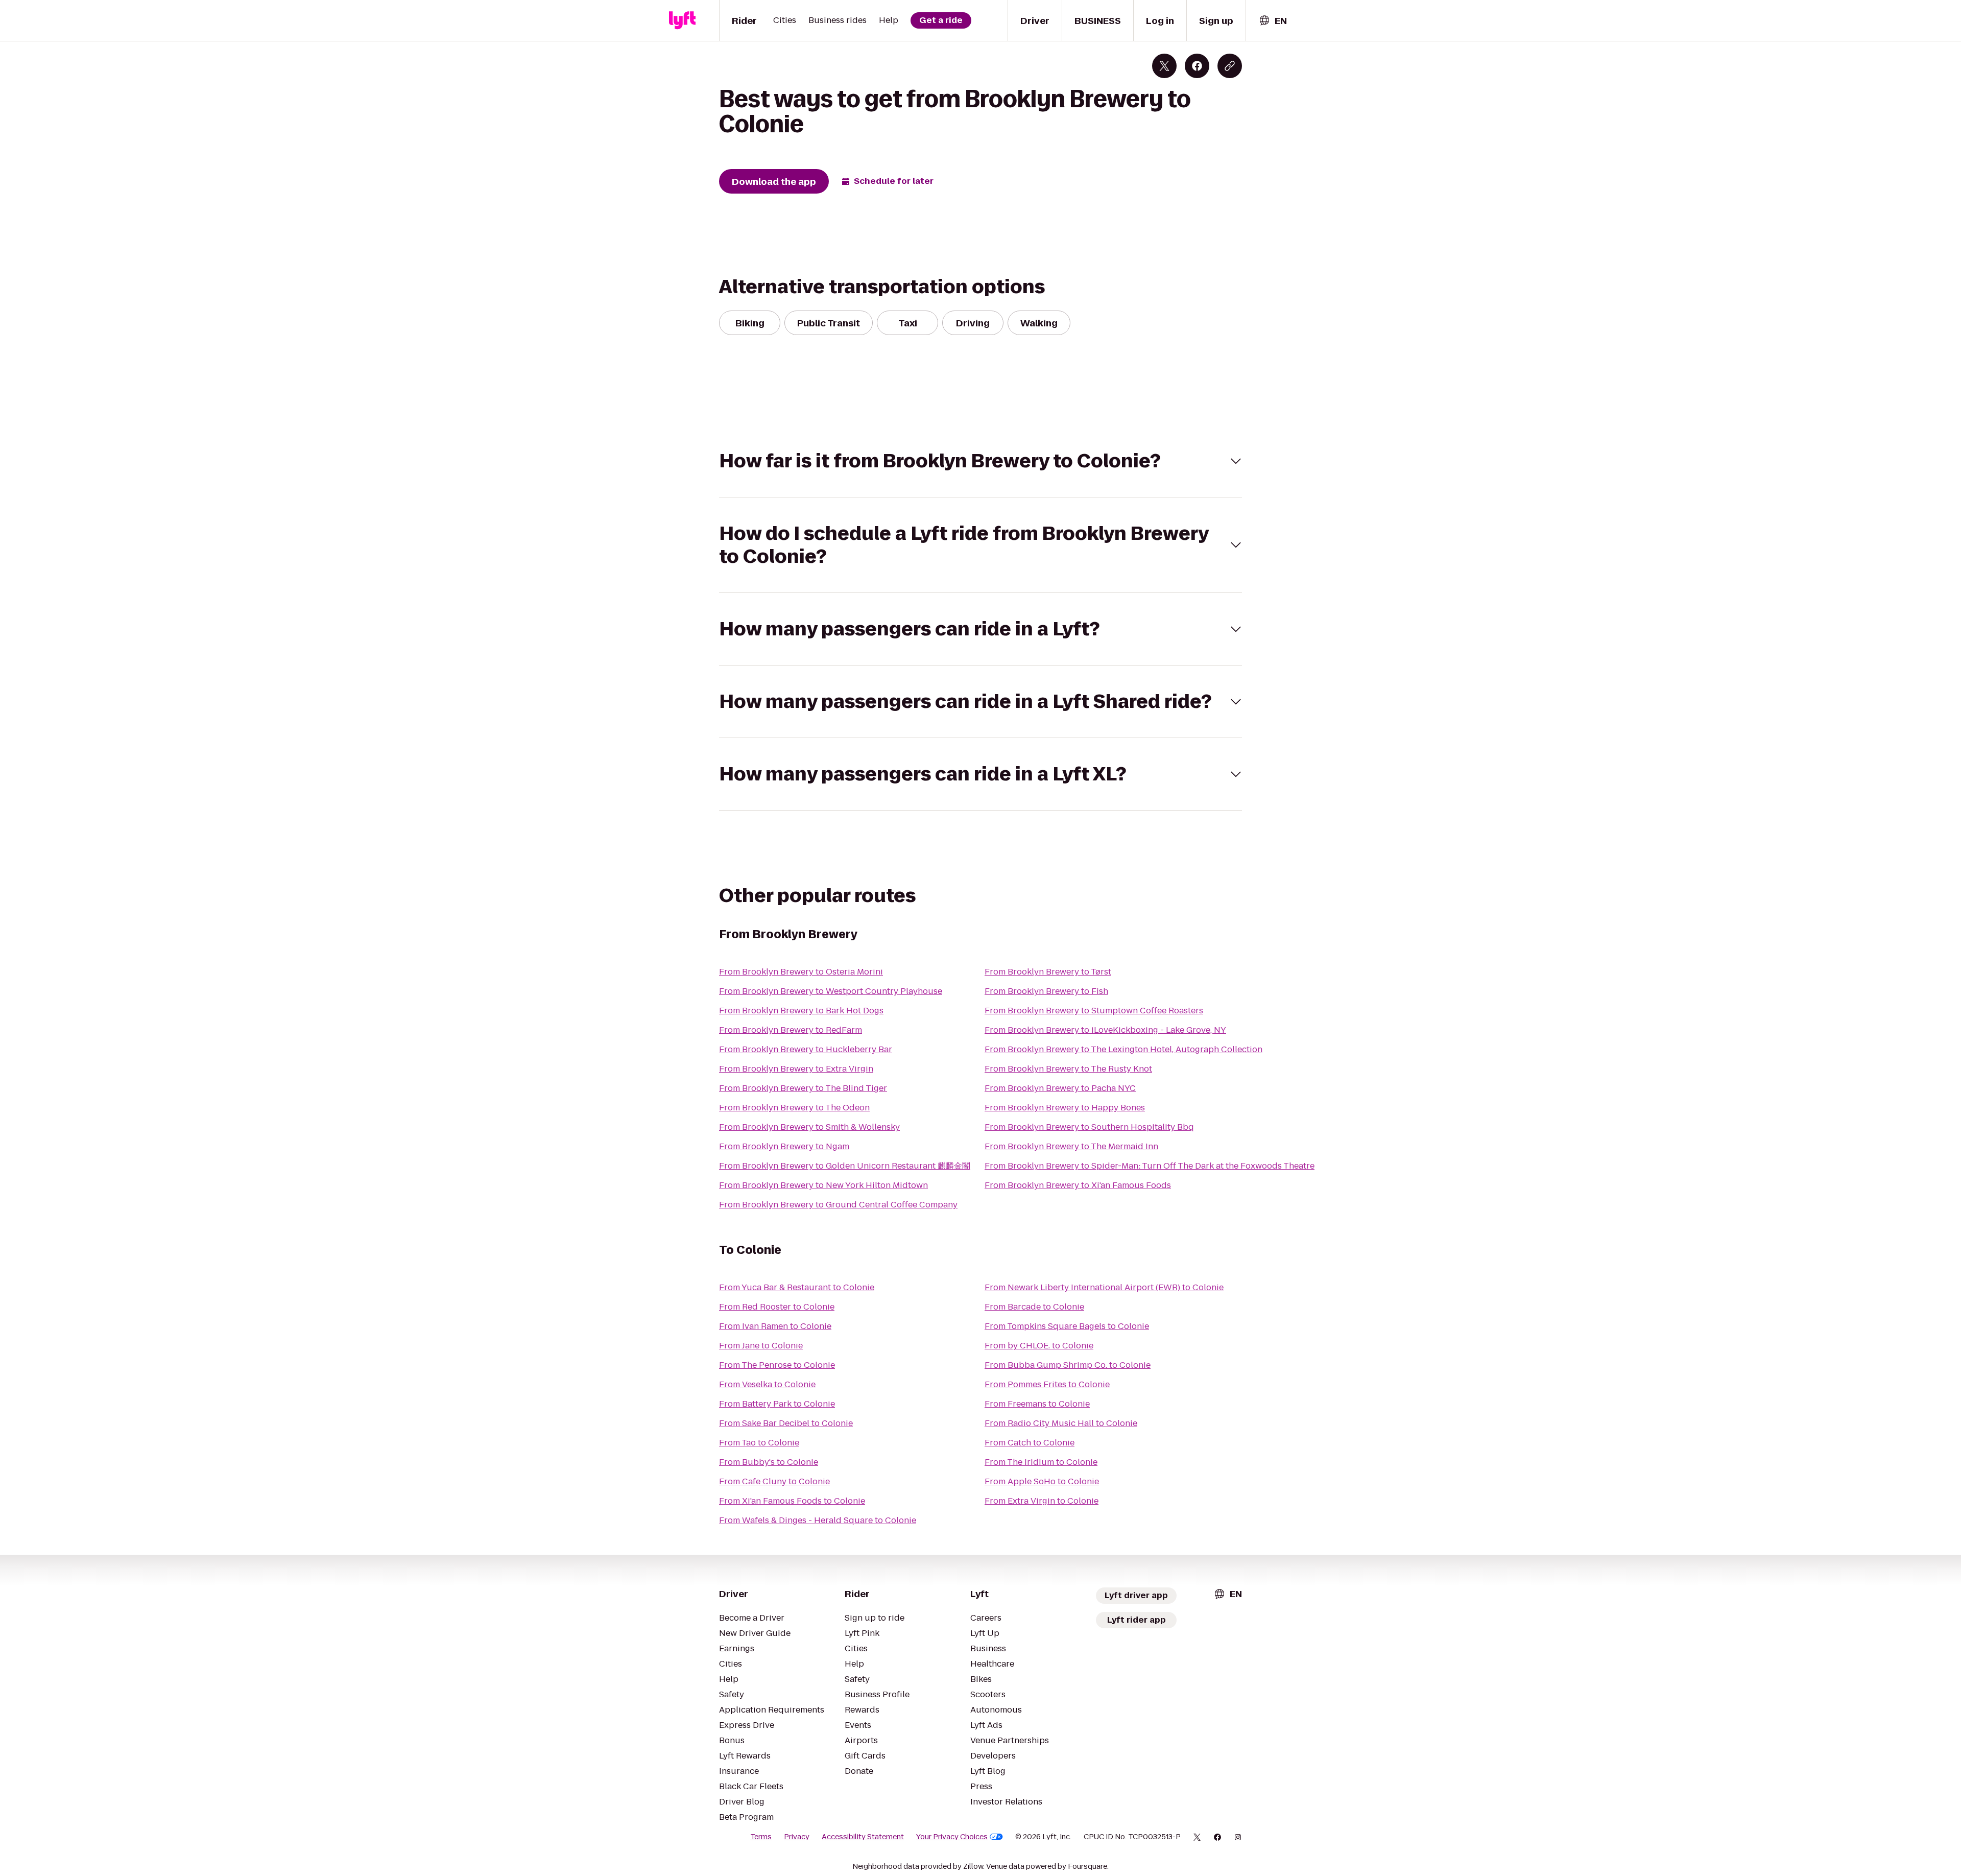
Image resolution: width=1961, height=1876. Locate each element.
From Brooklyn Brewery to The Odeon (794, 1108)
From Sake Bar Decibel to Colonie (786, 1423)
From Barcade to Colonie (1034, 1307)
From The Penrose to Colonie (777, 1365)
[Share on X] (1164, 66)
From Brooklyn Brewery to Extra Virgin (796, 1069)
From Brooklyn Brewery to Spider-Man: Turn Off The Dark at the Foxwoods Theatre (1150, 1166)
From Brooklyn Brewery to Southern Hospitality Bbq (1089, 1127)
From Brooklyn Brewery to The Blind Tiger (803, 1088)
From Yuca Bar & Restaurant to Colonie (797, 1287)
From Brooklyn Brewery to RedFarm (791, 1030)
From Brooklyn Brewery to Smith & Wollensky (809, 1127)
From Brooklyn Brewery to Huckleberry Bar (806, 1049)
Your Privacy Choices (952, 1837)
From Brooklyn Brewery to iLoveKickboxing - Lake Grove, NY (1105, 1030)
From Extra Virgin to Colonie (1042, 1501)
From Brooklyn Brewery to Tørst (1048, 972)
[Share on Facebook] (1197, 66)
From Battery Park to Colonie (777, 1404)
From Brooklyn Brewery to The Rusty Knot (1068, 1069)
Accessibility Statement (863, 1837)
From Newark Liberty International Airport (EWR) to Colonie (1104, 1287)
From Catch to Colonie (1030, 1443)
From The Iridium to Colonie (1041, 1462)
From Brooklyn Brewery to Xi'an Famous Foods (1078, 1185)
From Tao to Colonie (759, 1443)
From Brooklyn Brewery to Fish (1046, 991)
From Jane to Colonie (761, 1346)
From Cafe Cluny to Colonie (774, 1481)
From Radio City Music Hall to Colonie (1061, 1423)
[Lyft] (682, 20)
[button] (980, 461)
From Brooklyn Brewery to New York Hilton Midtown (823, 1185)
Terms (761, 1837)
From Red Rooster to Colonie (777, 1307)
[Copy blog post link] (1230, 66)
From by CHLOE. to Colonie (1039, 1346)
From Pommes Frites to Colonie (1047, 1384)
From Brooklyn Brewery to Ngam (784, 1146)
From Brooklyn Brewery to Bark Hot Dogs (801, 1011)
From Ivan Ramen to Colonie (775, 1326)
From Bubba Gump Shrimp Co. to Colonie (1068, 1365)
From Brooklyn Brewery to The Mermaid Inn (1071, 1146)
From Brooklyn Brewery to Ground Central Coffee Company (838, 1205)
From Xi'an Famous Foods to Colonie (792, 1501)
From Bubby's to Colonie (769, 1462)
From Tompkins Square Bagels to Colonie (1067, 1326)
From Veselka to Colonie (767, 1384)
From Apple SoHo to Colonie (1042, 1481)
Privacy (797, 1837)
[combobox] (1273, 21)
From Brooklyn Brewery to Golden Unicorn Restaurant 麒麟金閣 (845, 1166)
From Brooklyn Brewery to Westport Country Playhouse (831, 991)
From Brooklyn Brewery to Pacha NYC (1060, 1088)
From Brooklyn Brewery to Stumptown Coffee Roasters (1094, 1011)
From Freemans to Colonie (1037, 1404)
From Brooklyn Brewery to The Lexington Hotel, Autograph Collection (1123, 1049)
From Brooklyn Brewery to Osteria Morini (801, 972)
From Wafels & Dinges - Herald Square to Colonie (818, 1520)
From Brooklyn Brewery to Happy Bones (1065, 1108)
